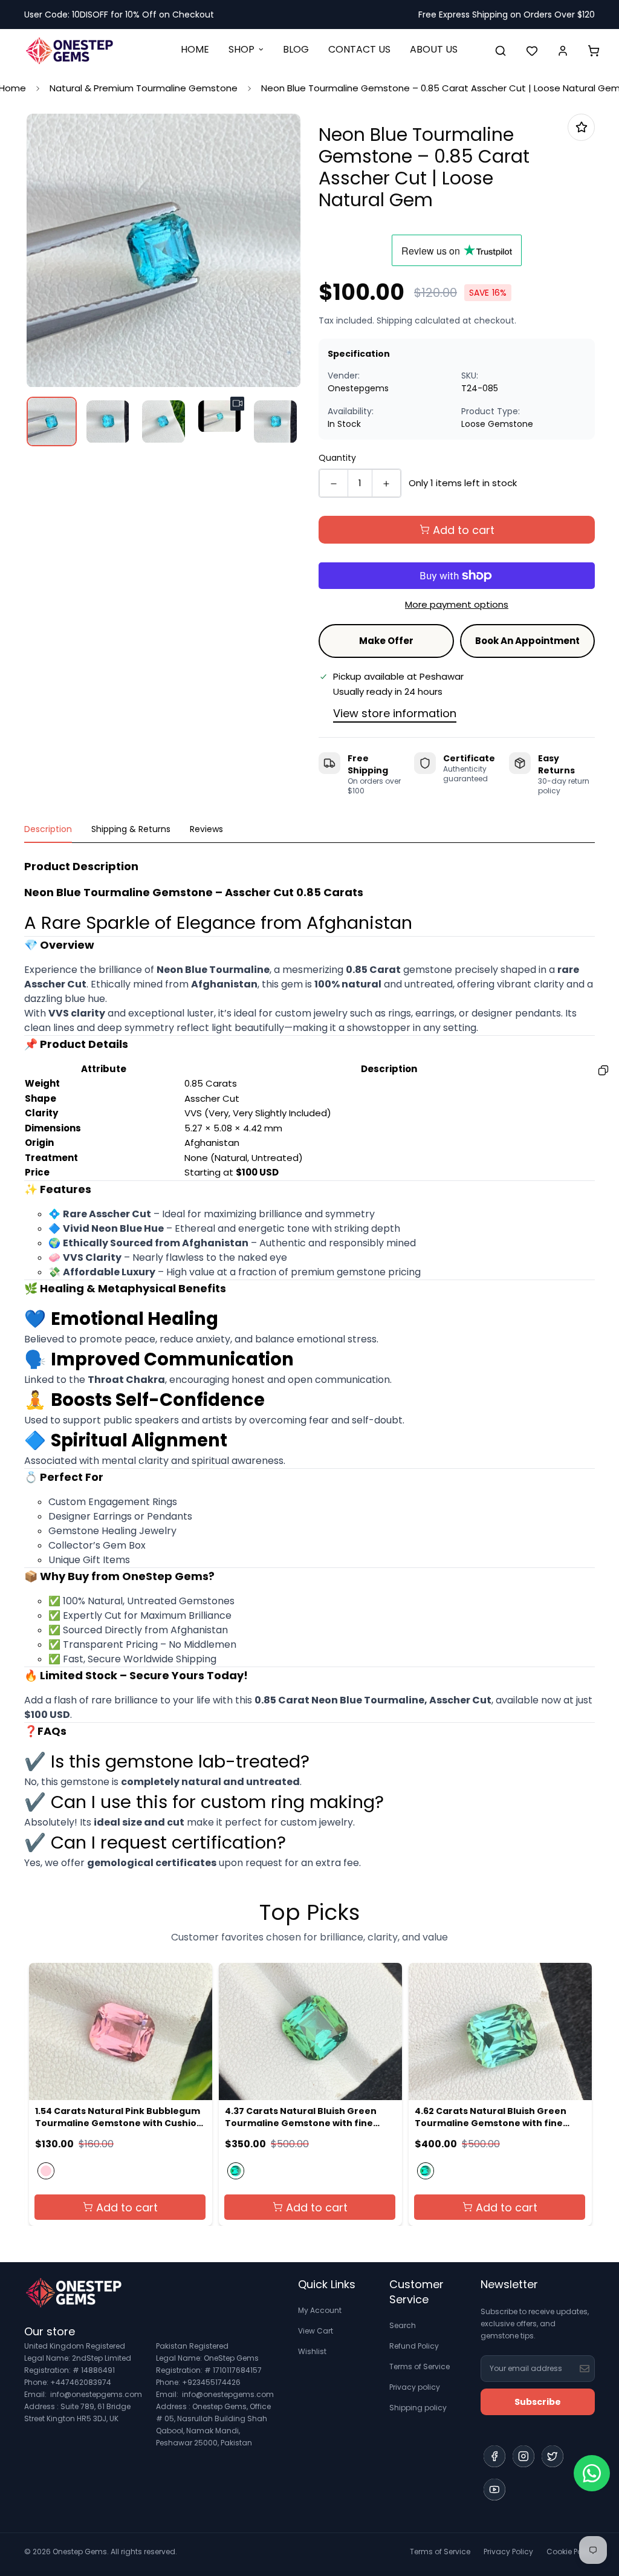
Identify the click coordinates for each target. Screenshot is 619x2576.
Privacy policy (415, 2387)
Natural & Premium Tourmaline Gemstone (144, 88)
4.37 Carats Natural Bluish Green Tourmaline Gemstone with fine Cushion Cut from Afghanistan (301, 2117)
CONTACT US (359, 49)
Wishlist (312, 2351)
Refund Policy (414, 2346)
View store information (395, 713)
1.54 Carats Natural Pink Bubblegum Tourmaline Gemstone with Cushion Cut (119, 2117)
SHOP (241, 49)
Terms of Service (420, 2366)
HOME (195, 49)
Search (403, 2325)
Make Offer (386, 641)
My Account (320, 2310)
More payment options (457, 604)
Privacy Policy (508, 2552)
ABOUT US (434, 49)
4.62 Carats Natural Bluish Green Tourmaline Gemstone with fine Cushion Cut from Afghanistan (491, 2117)
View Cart (316, 2331)
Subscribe (538, 2402)
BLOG (296, 49)
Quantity (337, 458)
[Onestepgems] (70, 50)
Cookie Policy (571, 2552)
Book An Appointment (527, 641)
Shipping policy (418, 2408)
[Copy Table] (603, 1070)
